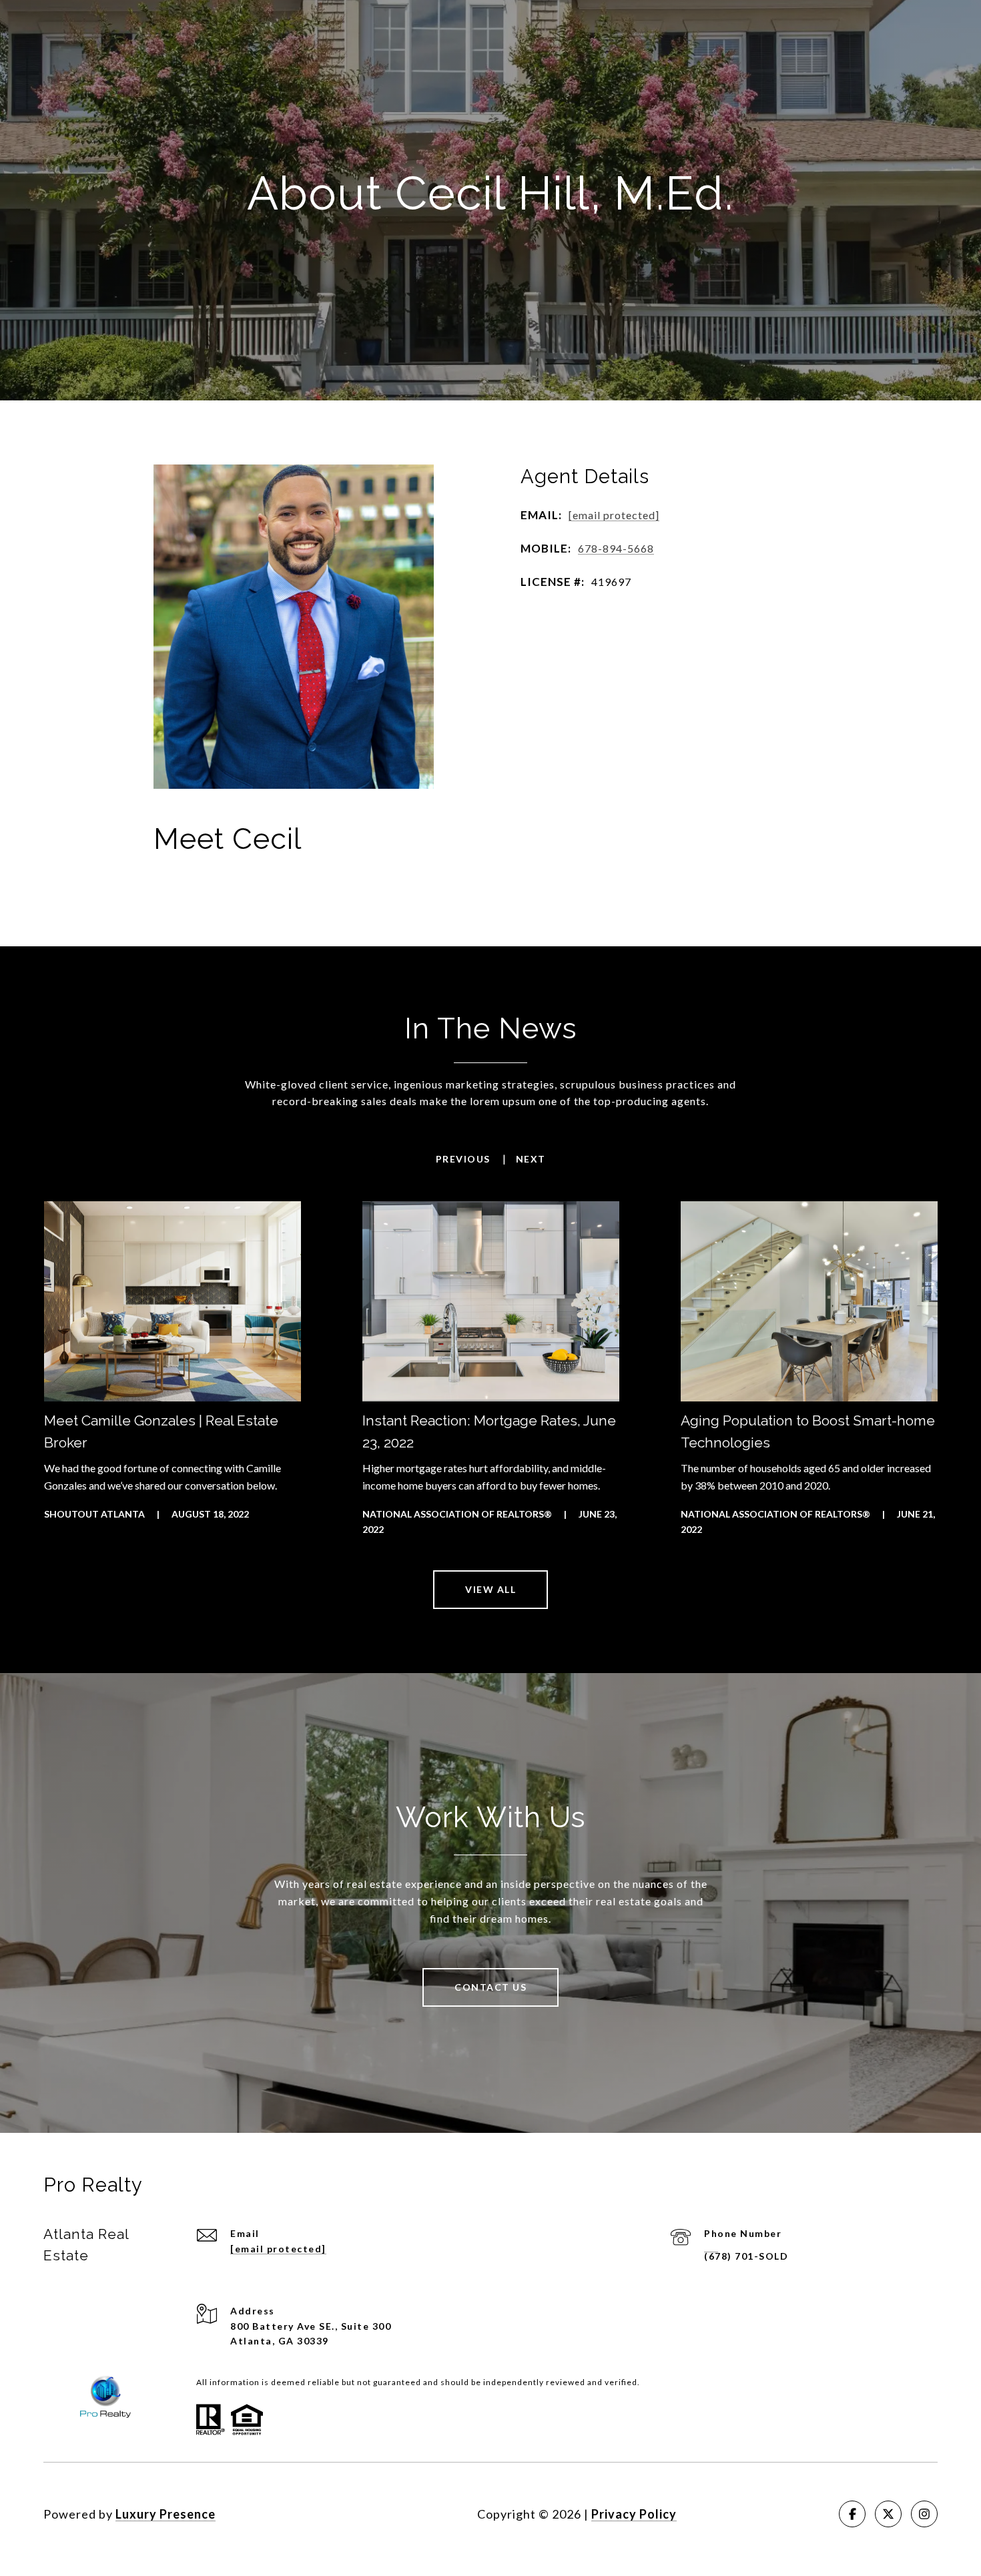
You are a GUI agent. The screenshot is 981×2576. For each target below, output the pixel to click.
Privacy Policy (634, 2514)
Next (531, 1159)
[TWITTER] (888, 2514)
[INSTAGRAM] (924, 2514)
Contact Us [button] (490, 1987)
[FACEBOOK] (852, 2514)
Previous (463, 1159)
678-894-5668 (616, 548)
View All (490, 1589)
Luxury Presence (166, 2514)
